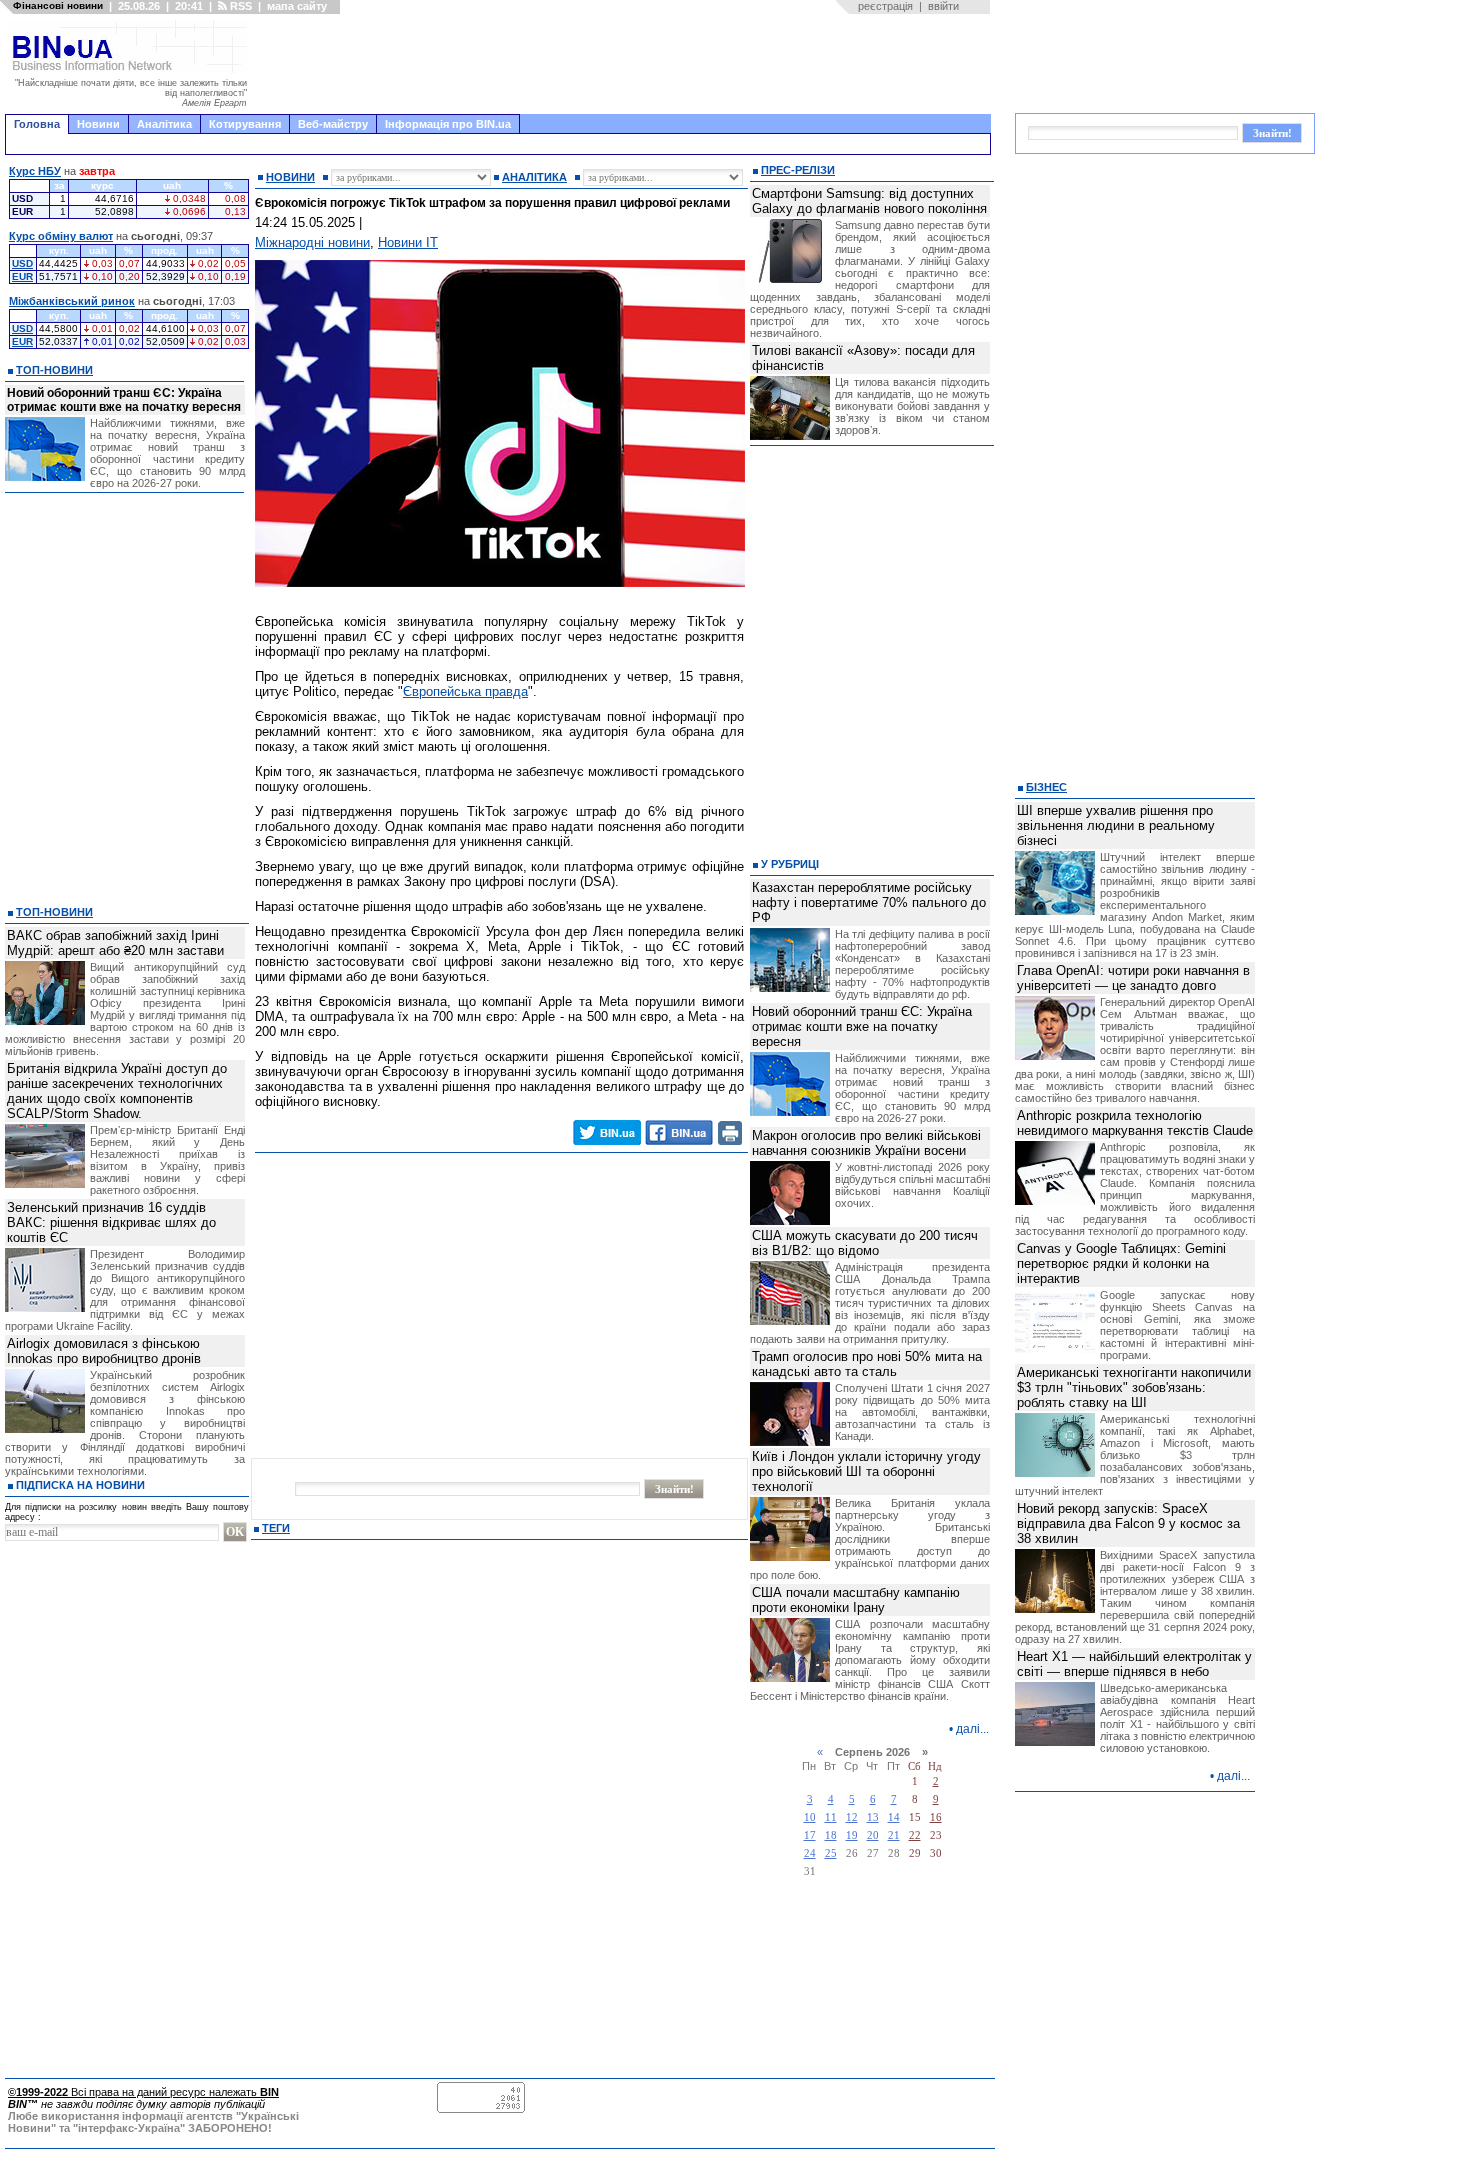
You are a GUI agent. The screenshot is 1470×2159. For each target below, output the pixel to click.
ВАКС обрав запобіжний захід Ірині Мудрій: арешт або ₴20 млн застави (115, 943)
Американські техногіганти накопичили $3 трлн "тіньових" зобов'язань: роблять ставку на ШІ (1134, 1387)
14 (894, 1817)
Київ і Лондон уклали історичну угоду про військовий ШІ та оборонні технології (866, 1471)
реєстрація (885, 6)
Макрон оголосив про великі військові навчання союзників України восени (866, 1143)
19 (852, 1835)
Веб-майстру (333, 124)
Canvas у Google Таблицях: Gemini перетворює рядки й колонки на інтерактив (1121, 1263)
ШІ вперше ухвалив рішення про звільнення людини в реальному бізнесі (1116, 825)
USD (22, 263)
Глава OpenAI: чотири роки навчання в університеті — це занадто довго (1133, 978)
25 (831, 1853)
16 (936, 1817)
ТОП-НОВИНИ (54, 370)
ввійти (943, 6)
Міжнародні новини (312, 242)
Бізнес (1046, 787)
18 (831, 1835)
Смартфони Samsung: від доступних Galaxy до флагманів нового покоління (869, 201)
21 (894, 1835)
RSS (239, 6)
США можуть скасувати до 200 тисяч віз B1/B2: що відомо (865, 1243)
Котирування (245, 124)
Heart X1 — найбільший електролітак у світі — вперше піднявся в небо (1134, 1664)
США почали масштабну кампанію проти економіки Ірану (856, 1600)
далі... (972, 1729)
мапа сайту (297, 6)
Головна (37, 124)
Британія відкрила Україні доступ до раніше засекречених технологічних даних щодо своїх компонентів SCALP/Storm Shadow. (117, 1091)
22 (915, 1835)
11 (831, 1817)
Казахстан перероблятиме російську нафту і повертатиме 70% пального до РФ (869, 902)
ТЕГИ (276, 1528)
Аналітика (164, 124)
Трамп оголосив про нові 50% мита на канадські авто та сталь (867, 1364)
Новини (98, 124)
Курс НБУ (35, 171)
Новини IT (408, 242)
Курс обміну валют (61, 236)
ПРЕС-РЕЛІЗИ (798, 170)
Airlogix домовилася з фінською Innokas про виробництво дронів (104, 1351)
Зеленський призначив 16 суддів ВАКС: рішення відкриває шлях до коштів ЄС (111, 1222)
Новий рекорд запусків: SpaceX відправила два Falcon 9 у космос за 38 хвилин (1128, 1523)
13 (873, 1817)
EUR (22, 276)
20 (873, 1835)
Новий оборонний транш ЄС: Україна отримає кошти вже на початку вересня (124, 400)
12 (852, 1817)
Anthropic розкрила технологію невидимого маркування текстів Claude (1135, 1123)
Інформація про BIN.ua (448, 124)
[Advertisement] (625, 64)
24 (810, 1853)
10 (810, 1817)
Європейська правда (465, 691)
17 (810, 1835)
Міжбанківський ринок (72, 301)
